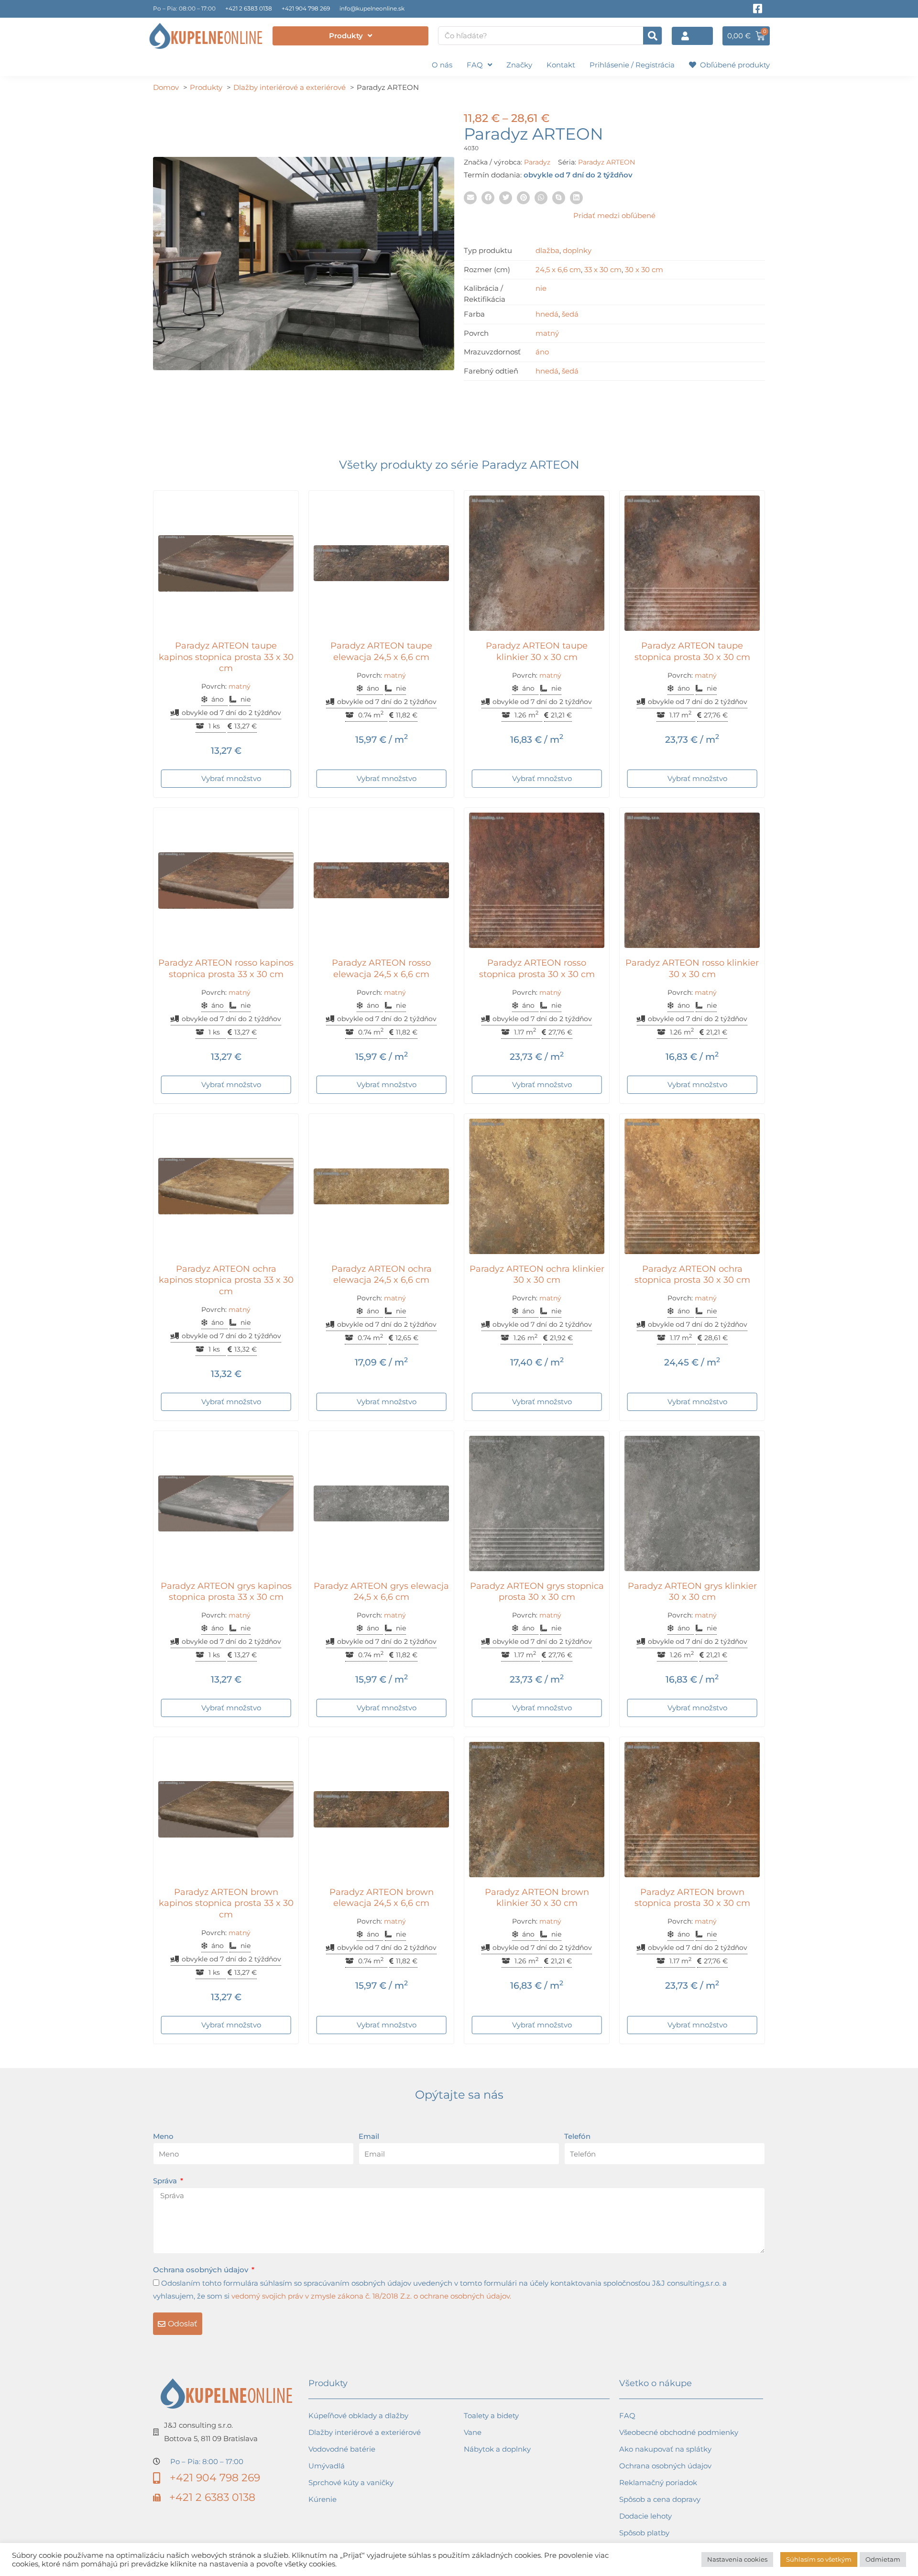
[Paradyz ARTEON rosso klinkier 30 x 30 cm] (692, 880)
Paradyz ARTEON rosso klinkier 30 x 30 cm (692, 968)
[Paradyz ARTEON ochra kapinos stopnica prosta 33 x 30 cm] (226, 1186)
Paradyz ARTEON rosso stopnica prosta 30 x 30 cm (537, 968)
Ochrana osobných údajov (202, 2270)
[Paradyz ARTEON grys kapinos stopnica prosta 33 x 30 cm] (226, 1503)
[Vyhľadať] (652, 36)
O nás (442, 65)
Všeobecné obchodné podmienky (679, 2432)
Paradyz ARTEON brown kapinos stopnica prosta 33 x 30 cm (226, 1903)
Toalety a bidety (491, 2416)
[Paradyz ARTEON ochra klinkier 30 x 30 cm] (537, 1186)
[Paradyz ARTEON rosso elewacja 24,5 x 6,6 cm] (381, 880)
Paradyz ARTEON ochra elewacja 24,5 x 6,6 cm (382, 1274)
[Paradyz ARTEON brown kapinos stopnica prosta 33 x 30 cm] (226, 1810)
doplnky (577, 250)
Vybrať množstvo (231, 778)
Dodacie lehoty (645, 2516)
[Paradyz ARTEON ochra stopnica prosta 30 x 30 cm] (692, 1186)
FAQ (475, 65)
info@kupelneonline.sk (372, 8)
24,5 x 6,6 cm (558, 270)
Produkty (346, 36)
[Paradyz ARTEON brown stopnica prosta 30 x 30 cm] (692, 1810)
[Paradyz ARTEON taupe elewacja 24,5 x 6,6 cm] (381, 563)
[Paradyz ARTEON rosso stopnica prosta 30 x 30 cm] (537, 880)
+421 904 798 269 (306, 8)
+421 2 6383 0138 (249, 8)
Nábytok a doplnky (497, 2449)
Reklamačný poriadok (658, 2482)
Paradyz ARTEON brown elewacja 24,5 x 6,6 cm (382, 1898)
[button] (470, 198)
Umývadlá (327, 2466)
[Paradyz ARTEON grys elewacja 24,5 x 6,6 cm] (381, 1503)
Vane (473, 2432)
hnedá (547, 314)
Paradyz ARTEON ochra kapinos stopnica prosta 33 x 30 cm (226, 1280)
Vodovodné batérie (342, 2449)
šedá (570, 314)
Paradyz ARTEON (607, 162)
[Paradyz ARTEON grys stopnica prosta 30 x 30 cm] (537, 1503)
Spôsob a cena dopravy (660, 2499)
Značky (519, 65)
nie (541, 288)
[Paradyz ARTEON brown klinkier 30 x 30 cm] (537, 1810)
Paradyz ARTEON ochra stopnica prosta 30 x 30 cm (692, 1274)
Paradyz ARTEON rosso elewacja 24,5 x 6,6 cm (381, 968)
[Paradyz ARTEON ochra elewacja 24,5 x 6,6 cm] (381, 1186)
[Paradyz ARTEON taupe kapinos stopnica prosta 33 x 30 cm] (226, 563)
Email (369, 2136)
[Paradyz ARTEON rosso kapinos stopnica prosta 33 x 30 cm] (226, 880)
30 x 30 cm (644, 270)
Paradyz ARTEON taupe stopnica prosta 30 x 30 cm (692, 651)
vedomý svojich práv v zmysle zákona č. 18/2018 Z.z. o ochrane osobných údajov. (371, 2296)
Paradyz (537, 162)
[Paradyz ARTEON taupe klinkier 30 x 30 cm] (537, 563)
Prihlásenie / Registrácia (632, 65)
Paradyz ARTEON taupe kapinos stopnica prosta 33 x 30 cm (226, 657)
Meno (163, 2136)
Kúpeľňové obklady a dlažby (358, 2416)
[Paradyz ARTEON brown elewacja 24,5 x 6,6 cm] (381, 1810)
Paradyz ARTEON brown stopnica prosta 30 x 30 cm (692, 1898)
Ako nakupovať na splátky (665, 2449)
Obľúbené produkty (733, 65)
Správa (166, 2181)
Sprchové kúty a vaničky (351, 2482)
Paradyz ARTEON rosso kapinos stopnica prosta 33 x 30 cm (226, 968)
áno (542, 352)
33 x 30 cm (603, 270)
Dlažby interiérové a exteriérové (365, 2432)
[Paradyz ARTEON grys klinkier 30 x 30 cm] (692, 1503)
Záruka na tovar (647, 2549)
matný (547, 333)
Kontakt (561, 65)
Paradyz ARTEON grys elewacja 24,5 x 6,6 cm (381, 1591)
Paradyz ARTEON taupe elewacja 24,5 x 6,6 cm (381, 651)
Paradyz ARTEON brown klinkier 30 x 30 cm (537, 1898)
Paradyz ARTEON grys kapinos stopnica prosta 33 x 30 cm (226, 1591)
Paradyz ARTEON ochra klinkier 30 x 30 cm (537, 1274)
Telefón (577, 2136)
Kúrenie (322, 2499)
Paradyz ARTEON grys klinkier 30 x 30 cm (692, 1591)
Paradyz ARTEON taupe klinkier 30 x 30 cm (537, 651)
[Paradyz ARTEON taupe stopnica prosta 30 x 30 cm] (692, 563)
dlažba (547, 250)
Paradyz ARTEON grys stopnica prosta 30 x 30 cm (537, 1591)
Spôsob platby (644, 2533)
